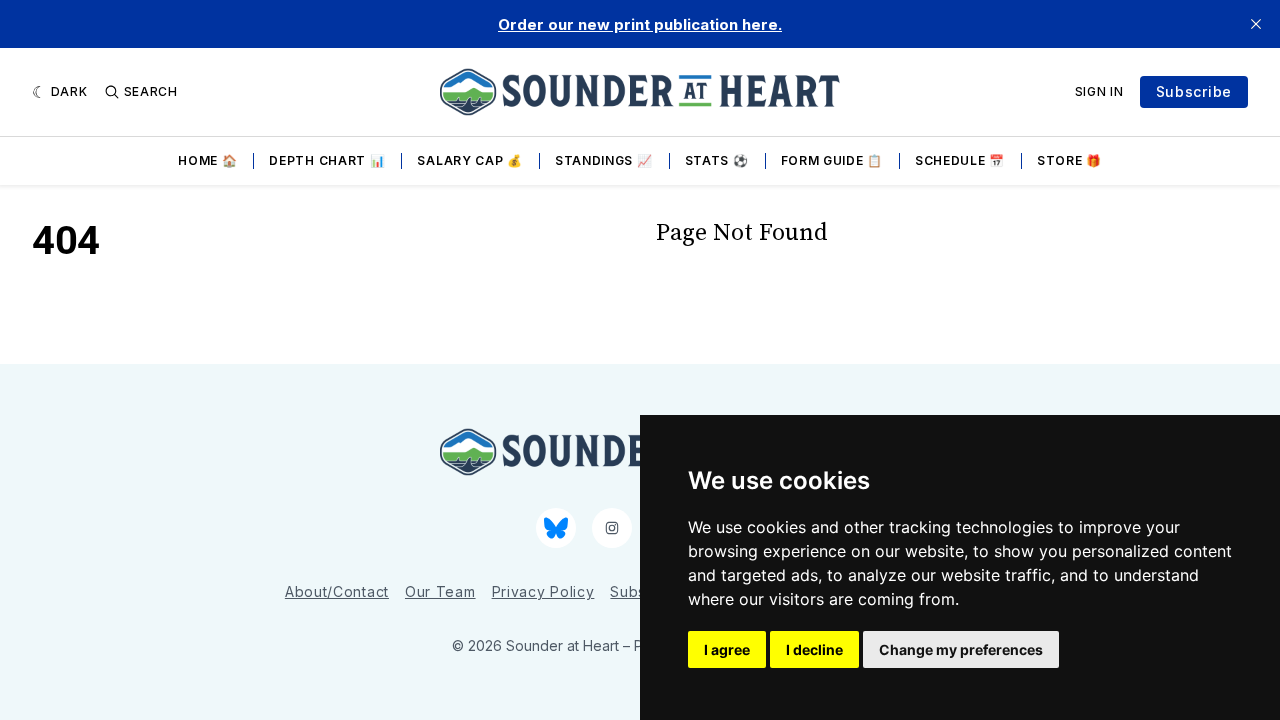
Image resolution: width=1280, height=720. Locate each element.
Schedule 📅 (960, 160)
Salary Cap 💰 (469, 160)
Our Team (440, 591)
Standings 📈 (604, 160)
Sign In (1099, 91)
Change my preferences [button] (961, 649)
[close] (1256, 24)
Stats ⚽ (717, 160)
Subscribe (1194, 91)
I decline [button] (814, 649)
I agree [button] (727, 649)
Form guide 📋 (832, 160)
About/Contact (337, 591)
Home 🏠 (207, 160)
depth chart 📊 (327, 160)
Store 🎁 (1069, 160)
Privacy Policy (543, 591)
